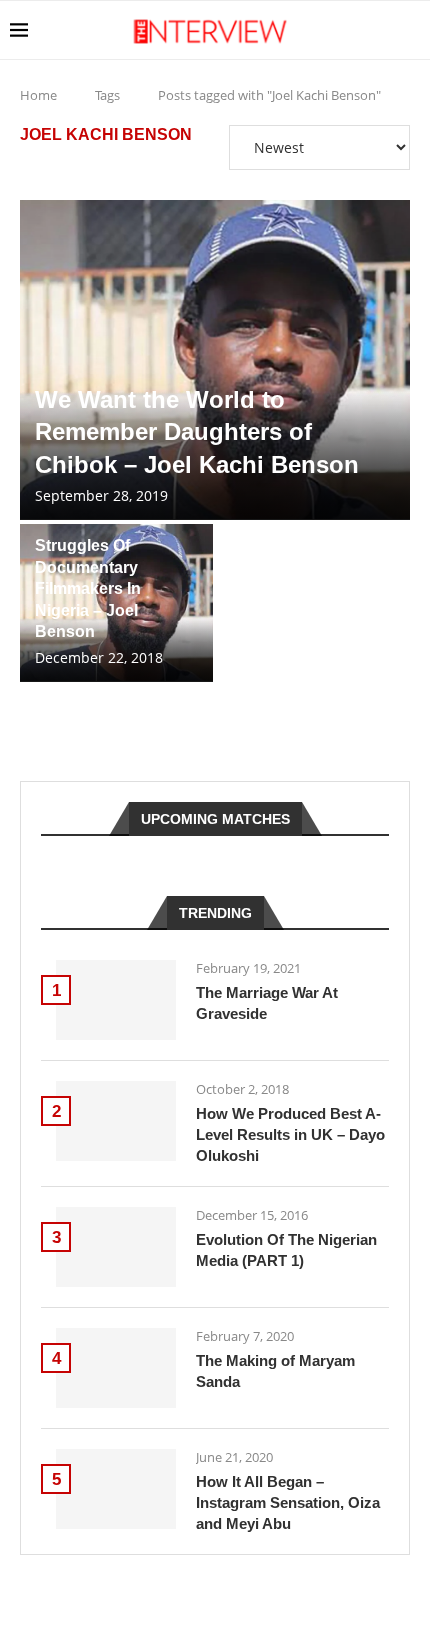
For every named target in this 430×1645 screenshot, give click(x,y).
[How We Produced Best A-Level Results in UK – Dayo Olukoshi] (116, 1121)
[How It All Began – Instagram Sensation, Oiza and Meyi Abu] (116, 1489)
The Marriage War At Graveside (267, 1003)
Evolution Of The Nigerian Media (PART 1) (286, 1250)
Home (38, 95)
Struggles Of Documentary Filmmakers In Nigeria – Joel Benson (88, 588)
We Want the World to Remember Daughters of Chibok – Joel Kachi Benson (197, 432)
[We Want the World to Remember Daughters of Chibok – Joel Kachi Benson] (215, 360)
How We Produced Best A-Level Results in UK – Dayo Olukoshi (290, 1134)
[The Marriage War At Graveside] (116, 1000)
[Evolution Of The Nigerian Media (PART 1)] (116, 1247)
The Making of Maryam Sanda (275, 1371)
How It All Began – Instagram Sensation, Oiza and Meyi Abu (288, 1502)
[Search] (410, 30)
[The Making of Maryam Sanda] (116, 1368)
